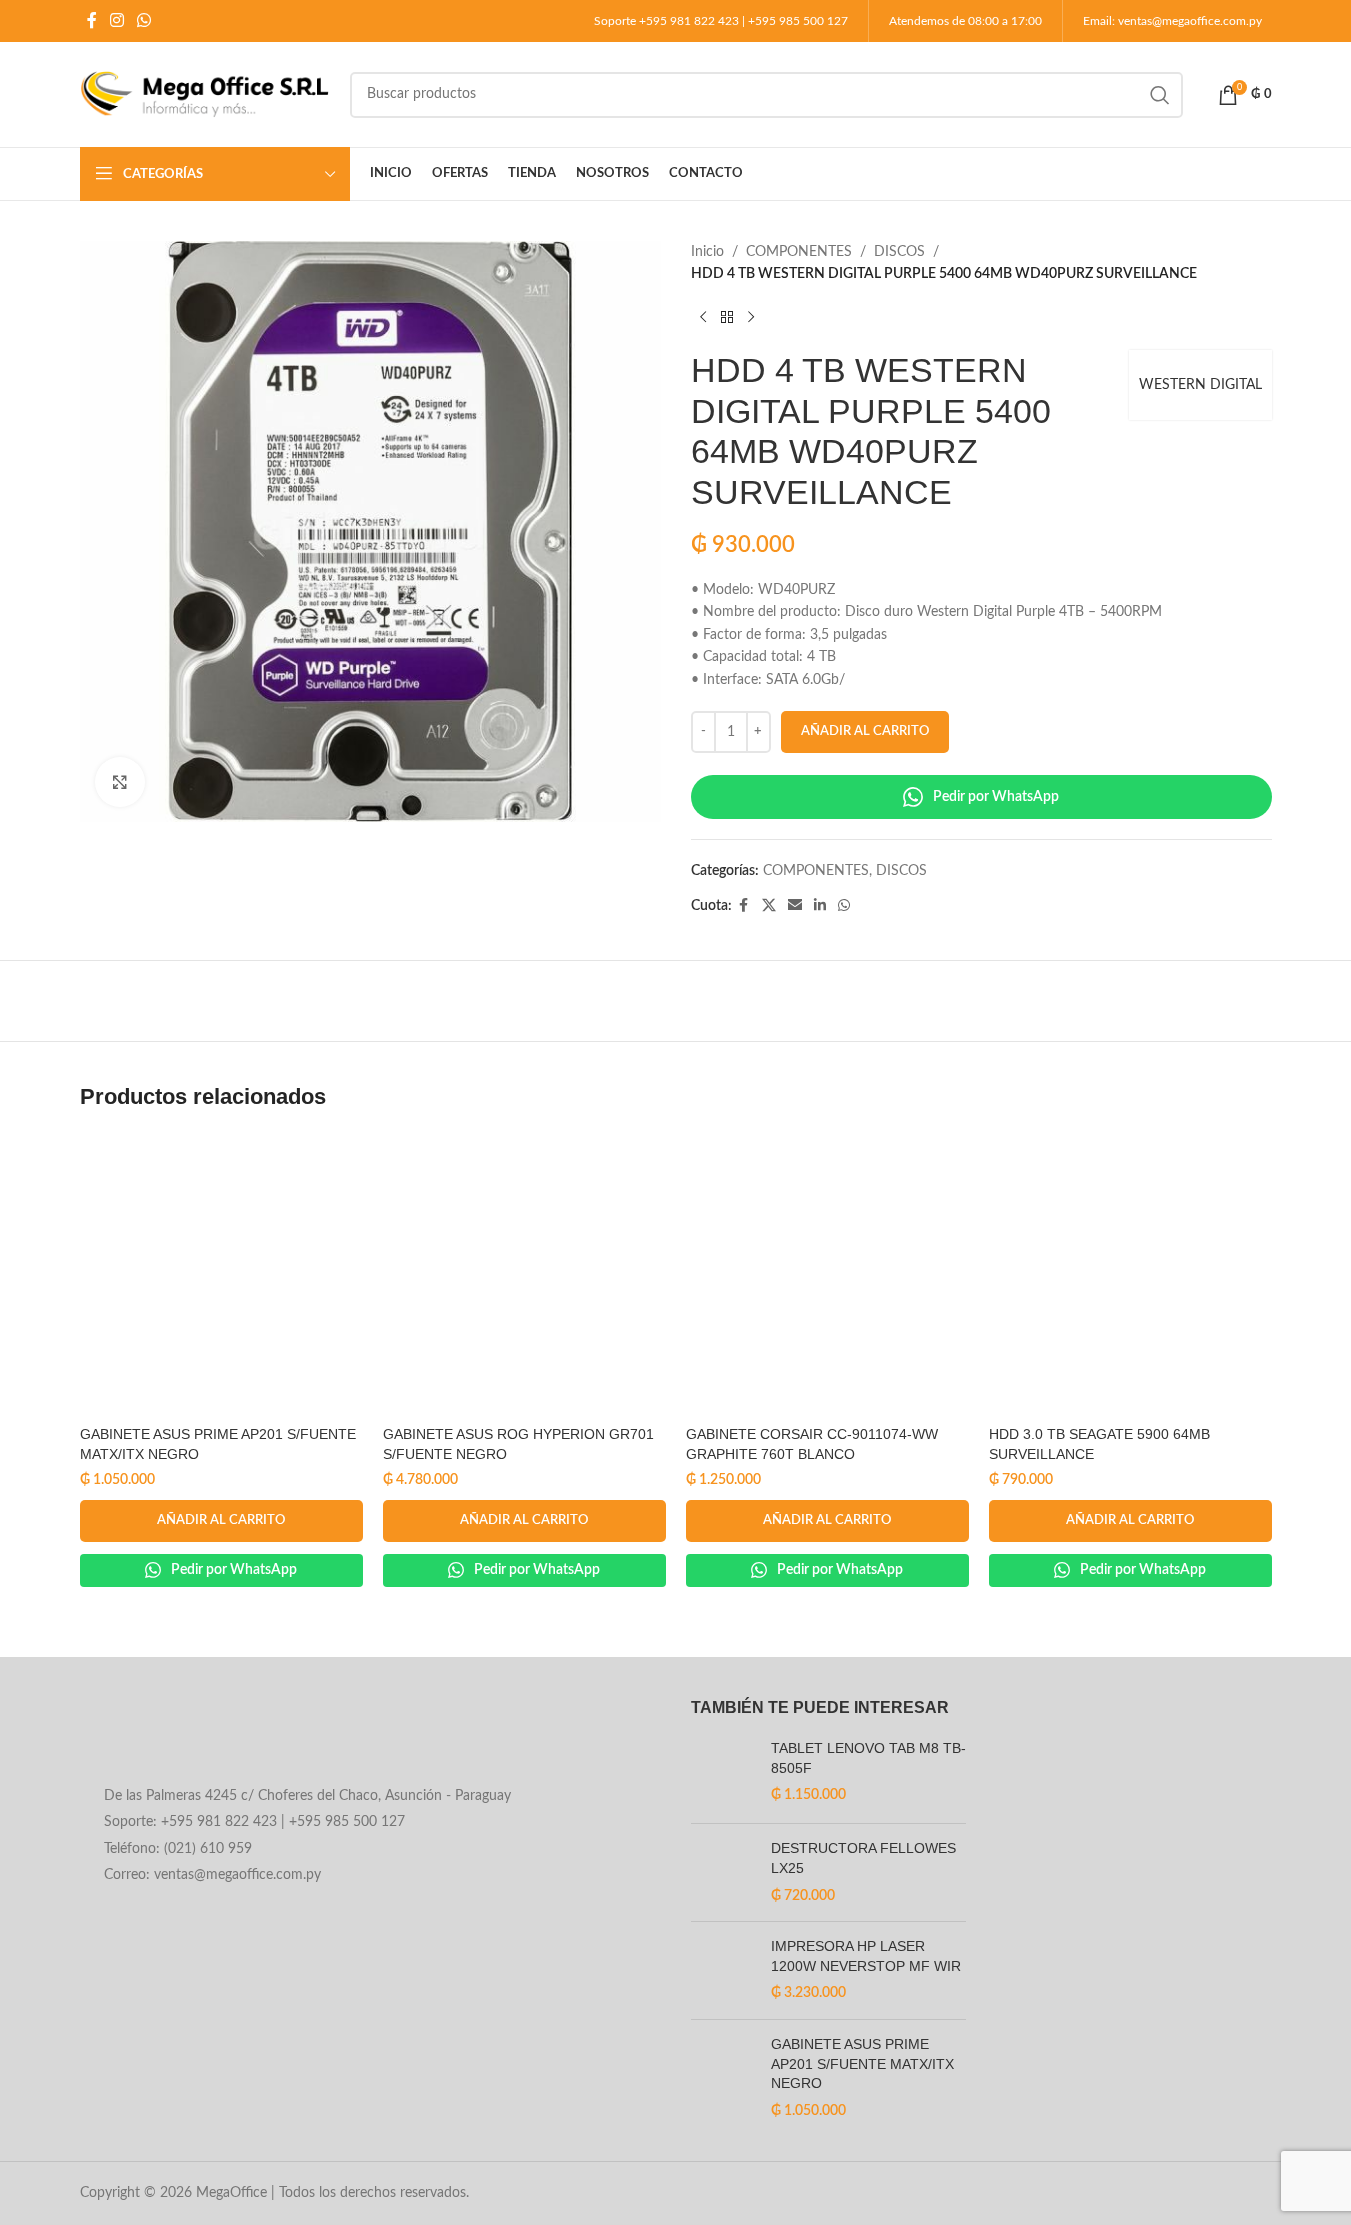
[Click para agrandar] (120, 782)
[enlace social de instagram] (117, 20)
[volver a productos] (727, 318)
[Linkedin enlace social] (820, 906)
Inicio (707, 252)
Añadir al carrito (865, 731)
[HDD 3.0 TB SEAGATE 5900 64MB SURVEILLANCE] (1130, 1274)
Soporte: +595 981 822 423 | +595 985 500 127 (254, 1822)
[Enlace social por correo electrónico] (795, 906)
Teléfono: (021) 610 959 (178, 1849)
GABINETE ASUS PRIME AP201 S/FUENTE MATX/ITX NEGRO (862, 2063)
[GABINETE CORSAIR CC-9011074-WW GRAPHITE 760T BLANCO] (827, 1274)
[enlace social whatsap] (144, 20)
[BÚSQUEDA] (1160, 95)
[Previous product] (703, 318)
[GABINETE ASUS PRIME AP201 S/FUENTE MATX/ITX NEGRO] (221, 1274)
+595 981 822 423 (689, 21)
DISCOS (899, 252)
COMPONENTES (799, 252)
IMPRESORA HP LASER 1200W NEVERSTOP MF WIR (866, 1956)
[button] (221, 1521)
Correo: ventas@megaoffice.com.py (212, 1875)
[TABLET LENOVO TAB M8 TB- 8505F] (723, 1774)
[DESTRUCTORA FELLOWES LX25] (723, 1872)
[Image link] (241, 1736)
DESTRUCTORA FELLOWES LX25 (863, 1858)
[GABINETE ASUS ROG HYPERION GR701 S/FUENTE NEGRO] (524, 1274)
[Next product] (751, 318)
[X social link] (769, 906)
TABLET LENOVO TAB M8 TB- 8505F (868, 1758)
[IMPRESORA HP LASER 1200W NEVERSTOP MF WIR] (723, 1970)
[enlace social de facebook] (92, 20)
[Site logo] (205, 94)
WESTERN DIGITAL (1200, 385)
